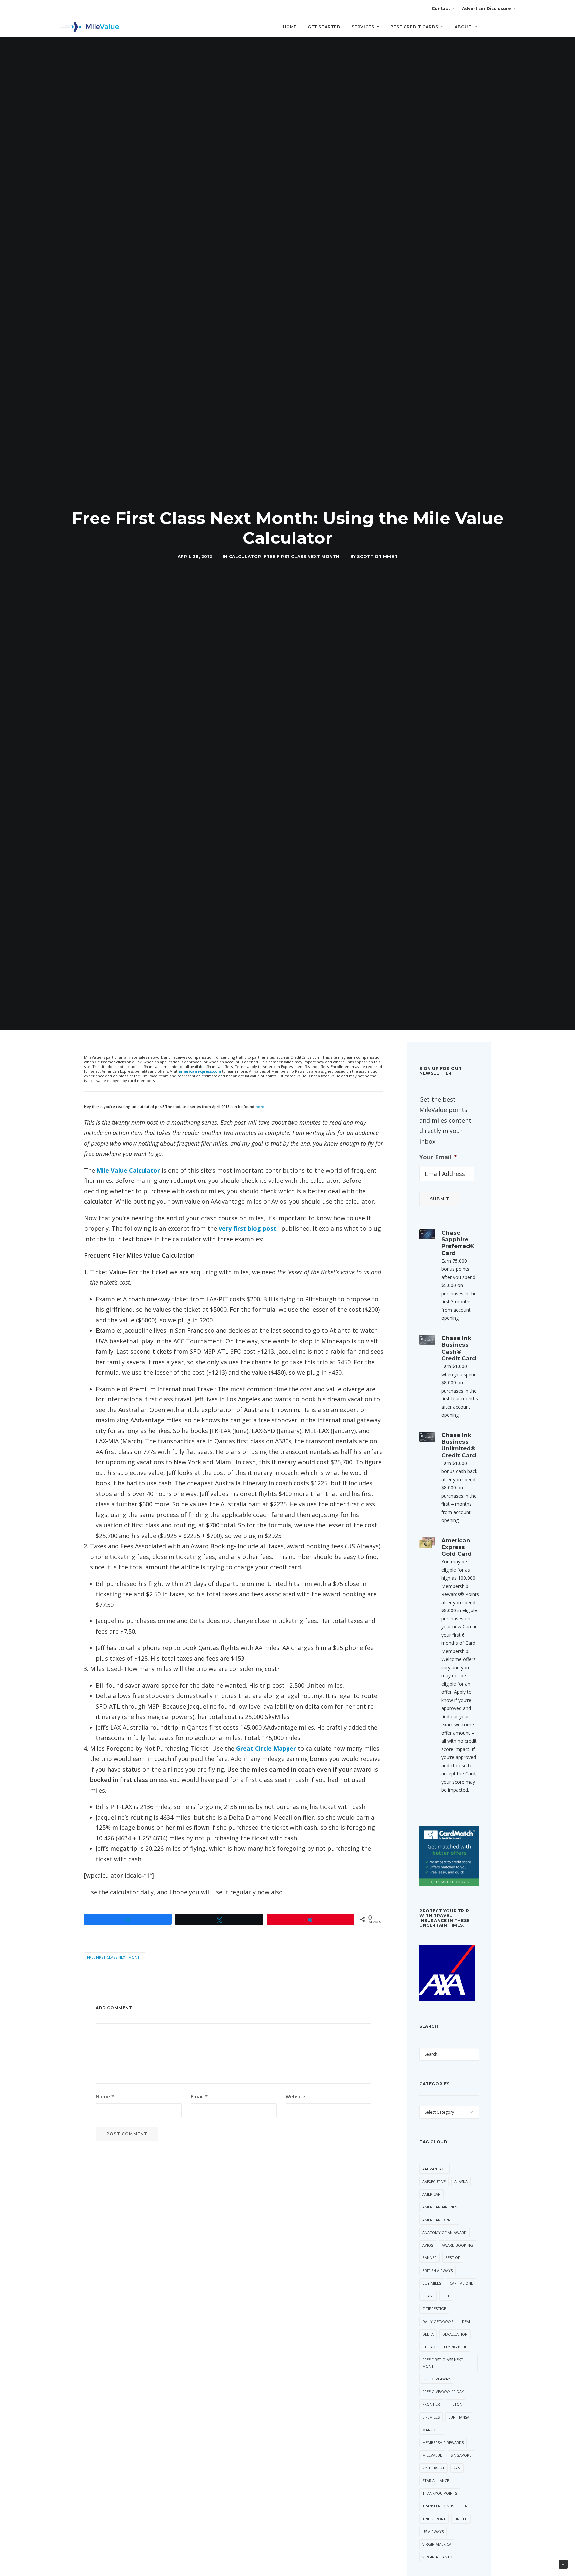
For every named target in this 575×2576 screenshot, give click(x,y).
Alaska (461, 2181)
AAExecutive (434, 2181)
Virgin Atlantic (438, 2557)
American (431, 2194)
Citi (446, 2296)
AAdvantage (434, 2169)
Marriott (432, 2430)
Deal (466, 2322)
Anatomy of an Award (444, 2232)
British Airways (437, 2271)
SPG (457, 2468)
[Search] (511, 30)
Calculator (245, 557)
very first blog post (247, 1228)
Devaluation (455, 2334)
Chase (428, 2296)
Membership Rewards (443, 2442)
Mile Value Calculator (128, 1170)
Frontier (431, 2404)
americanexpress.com (200, 1071)
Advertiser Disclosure (486, 8)
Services (363, 27)
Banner (429, 2258)
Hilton (455, 2404)
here (260, 1106)
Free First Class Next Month (302, 557)
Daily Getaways (438, 2322)
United (461, 2519)
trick (468, 2506)
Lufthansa (459, 2417)
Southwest (433, 2468)
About (463, 27)
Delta (428, 2334)
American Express (439, 2220)
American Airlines (440, 2207)
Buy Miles (432, 2283)
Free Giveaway (436, 2379)
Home (290, 27)
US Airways (433, 2532)
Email (199, 2096)
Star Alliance (436, 2481)
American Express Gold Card (456, 1547)
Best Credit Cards (414, 27)
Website (295, 2096)
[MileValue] (90, 27)
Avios (428, 2245)
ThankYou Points (440, 2493)
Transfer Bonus (438, 2506)
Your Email (438, 1157)
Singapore (461, 2455)
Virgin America (437, 2544)
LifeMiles (431, 2417)
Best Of (453, 2258)
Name (105, 2096)
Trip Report (434, 2519)
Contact (441, 8)
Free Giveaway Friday (443, 2391)
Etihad (429, 2347)
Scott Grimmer (377, 557)
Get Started (324, 27)
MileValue (432, 2455)
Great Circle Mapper (266, 1748)
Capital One (461, 2283)
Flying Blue (455, 2347)
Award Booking (457, 2245)
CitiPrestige (434, 2309)
